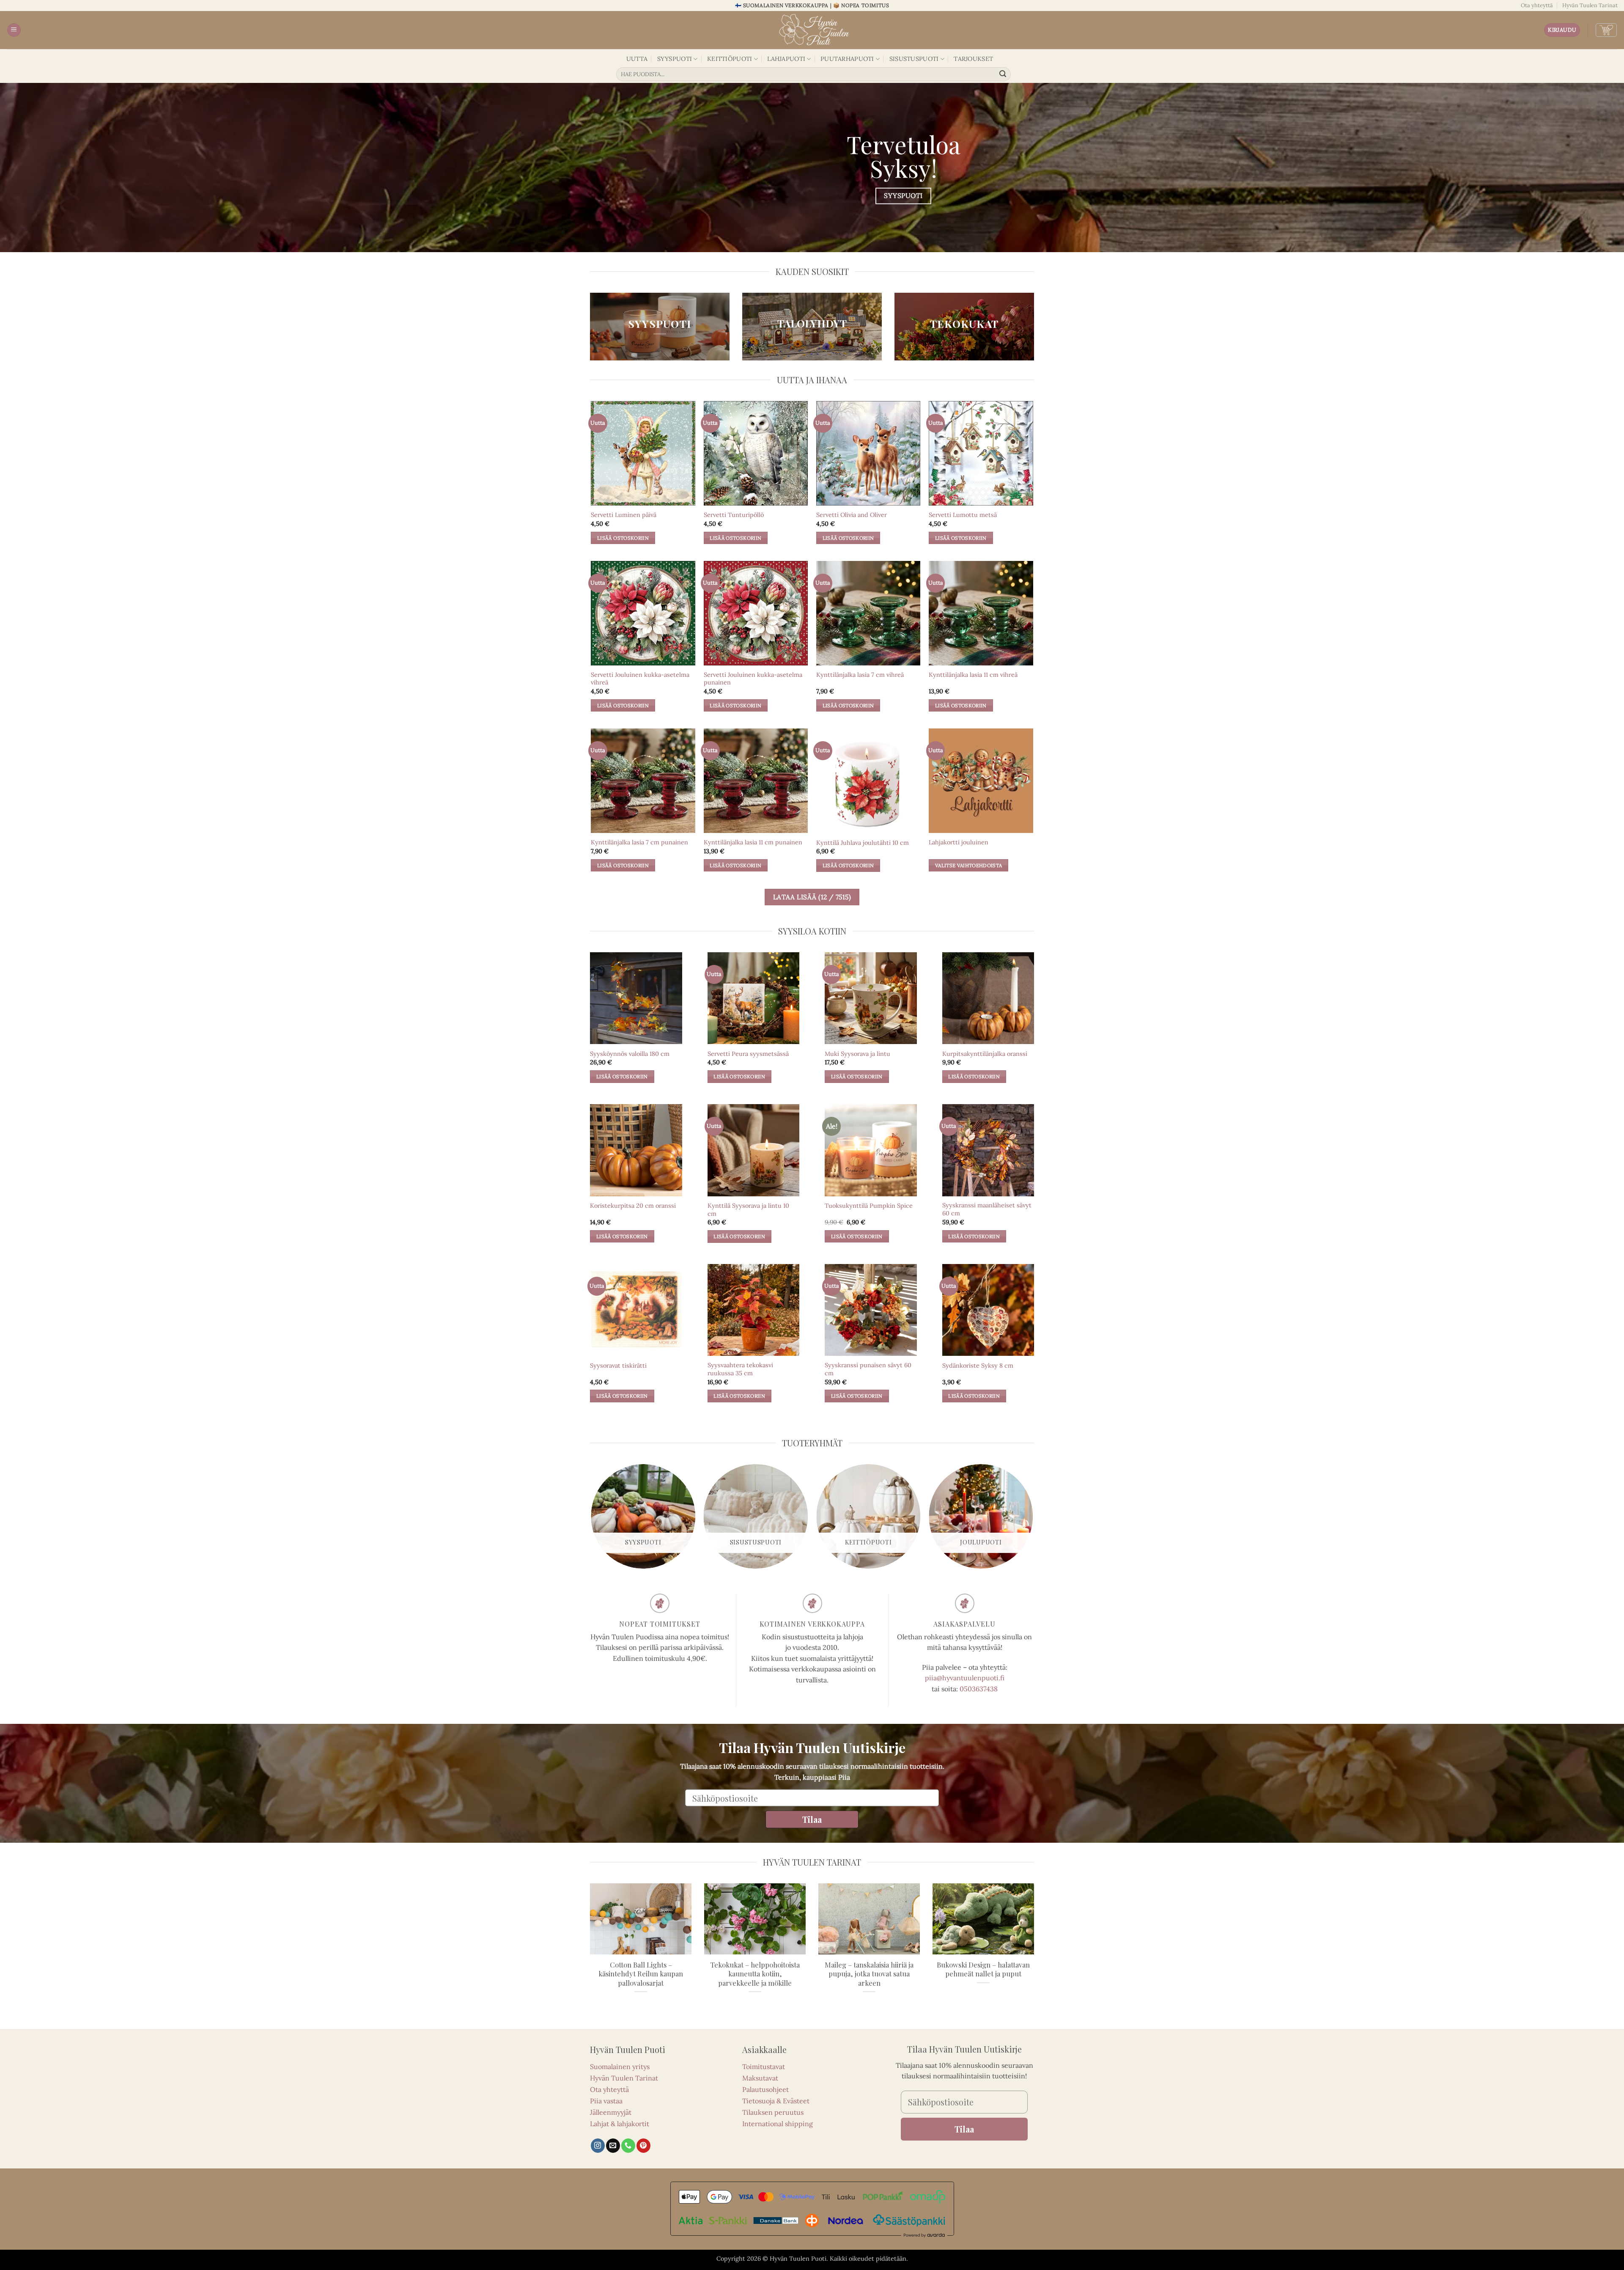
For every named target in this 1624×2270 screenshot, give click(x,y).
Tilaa (812, 1819)
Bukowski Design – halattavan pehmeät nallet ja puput (983, 1969)
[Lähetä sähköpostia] (613, 2146)
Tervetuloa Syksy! (904, 156)
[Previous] (592, 1520)
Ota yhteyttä (1537, 5)
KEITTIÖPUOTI (730, 59)
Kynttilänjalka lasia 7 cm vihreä (860, 675)
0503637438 (979, 1689)
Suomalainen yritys (620, 2067)
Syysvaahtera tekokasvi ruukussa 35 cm (740, 1369)
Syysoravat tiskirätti (618, 1366)
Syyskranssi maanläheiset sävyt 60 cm (987, 1209)
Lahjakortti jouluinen (959, 842)
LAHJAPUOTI (786, 59)
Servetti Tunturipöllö (734, 515)
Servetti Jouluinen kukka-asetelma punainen (753, 679)
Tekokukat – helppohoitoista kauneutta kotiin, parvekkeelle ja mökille (755, 1974)
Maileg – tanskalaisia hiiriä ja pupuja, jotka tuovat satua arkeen (869, 1974)
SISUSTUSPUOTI (914, 59)
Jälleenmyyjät (611, 2112)
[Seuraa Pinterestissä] (643, 2146)
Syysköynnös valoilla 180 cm (630, 1054)
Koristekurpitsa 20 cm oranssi (633, 1206)
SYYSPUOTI (675, 59)
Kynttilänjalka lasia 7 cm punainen (639, 842)
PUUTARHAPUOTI (847, 59)
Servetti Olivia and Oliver (852, 515)
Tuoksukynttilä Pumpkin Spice (869, 1206)
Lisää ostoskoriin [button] (623, 538)
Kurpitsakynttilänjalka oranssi (985, 1054)
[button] (14, 30)
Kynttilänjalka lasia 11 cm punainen (753, 842)
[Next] (1033, 1520)
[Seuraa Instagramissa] (598, 2146)
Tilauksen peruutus (773, 2112)
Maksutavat (760, 2078)
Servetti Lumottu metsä (963, 515)
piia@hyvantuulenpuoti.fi (965, 1678)
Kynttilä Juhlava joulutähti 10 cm (863, 843)
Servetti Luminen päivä (624, 515)
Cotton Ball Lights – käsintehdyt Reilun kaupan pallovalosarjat (641, 1974)
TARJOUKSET (973, 59)
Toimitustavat (764, 2067)
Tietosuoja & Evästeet (776, 2101)
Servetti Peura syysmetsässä (748, 1054)
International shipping (778, 2124)
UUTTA (637, 59)
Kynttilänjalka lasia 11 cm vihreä (973, 675)
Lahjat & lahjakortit (620, 2124)
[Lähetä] (1003, 74)
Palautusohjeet (765, 2089)
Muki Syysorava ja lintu (857, 1054)
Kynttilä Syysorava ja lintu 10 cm (748, 1210)
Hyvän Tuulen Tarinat (1590, 5)
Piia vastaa (606, 2101)
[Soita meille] (628, 2146)
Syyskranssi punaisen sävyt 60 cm (868, 1369)
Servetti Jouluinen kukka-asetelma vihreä (640, 679)
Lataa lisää (812, 897)
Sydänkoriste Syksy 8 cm (978, 1366)
